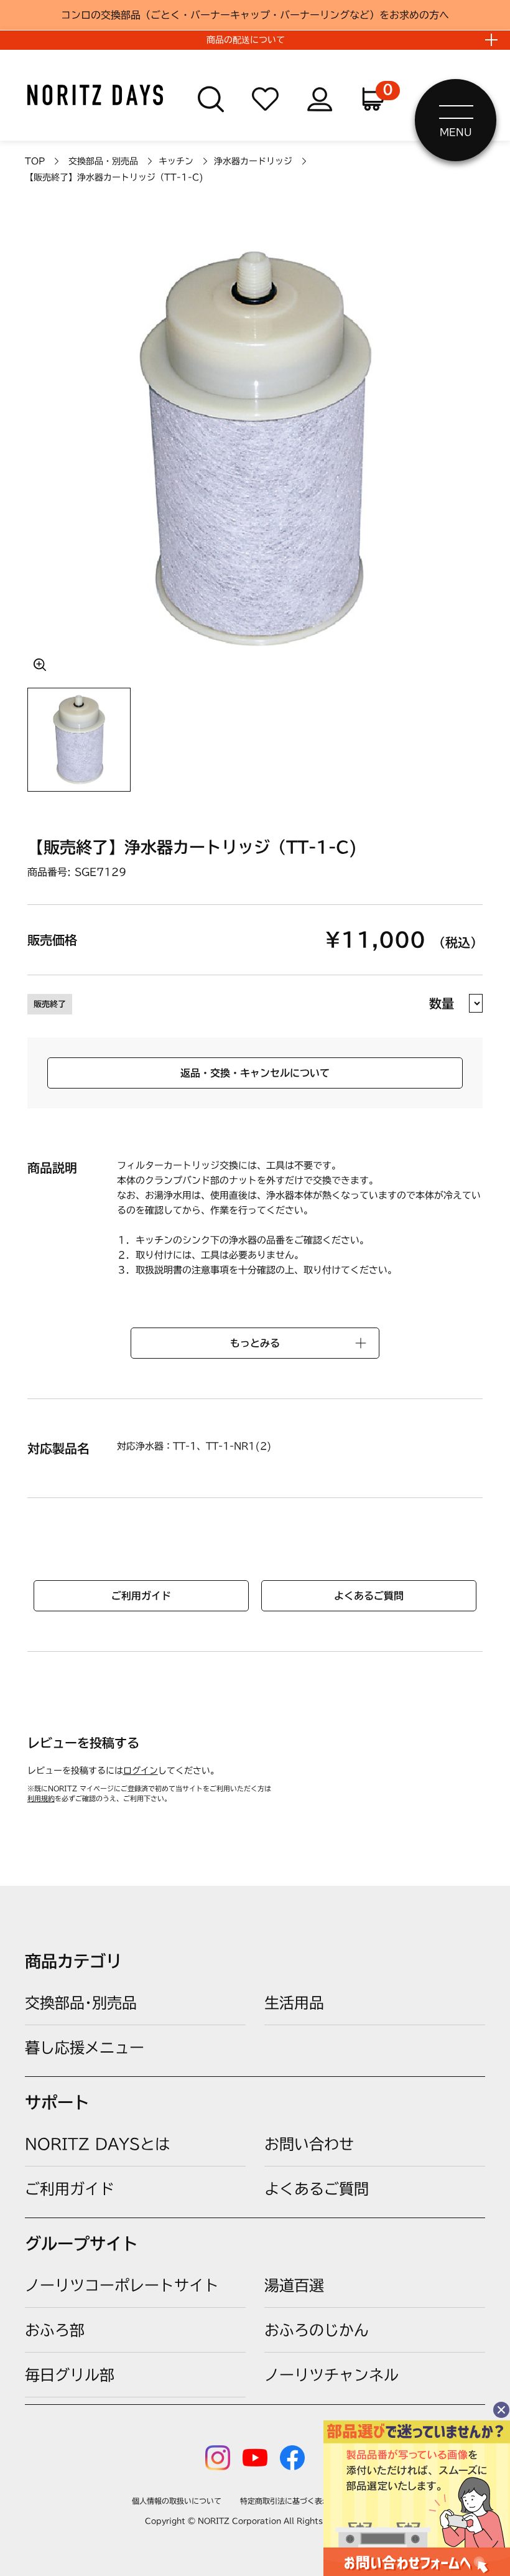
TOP (35, 161)
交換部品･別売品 (81, 2003)
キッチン (176, 161)
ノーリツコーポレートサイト (122, 2285)
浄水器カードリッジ (253, 161)
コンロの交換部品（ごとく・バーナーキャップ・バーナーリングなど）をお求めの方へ (255, 15)
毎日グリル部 (70, 2375)
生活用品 (294, 2003)
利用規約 (41, 1798)
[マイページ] (320, 100)
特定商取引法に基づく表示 (285, 2501)
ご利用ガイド (141, 1596)
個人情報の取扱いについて (177, 2501)
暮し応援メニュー (85, 2048)
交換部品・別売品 (103, 161)
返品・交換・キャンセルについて (255, 1073)
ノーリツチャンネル (331, 2375)
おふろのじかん (317, 2330)
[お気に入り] (266, 100)
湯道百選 (294, 2285)
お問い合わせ (309, 2144)
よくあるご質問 (369, 1596)
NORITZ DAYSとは (97, 2144)
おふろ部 (55, 2330)
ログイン (141, 1771)
